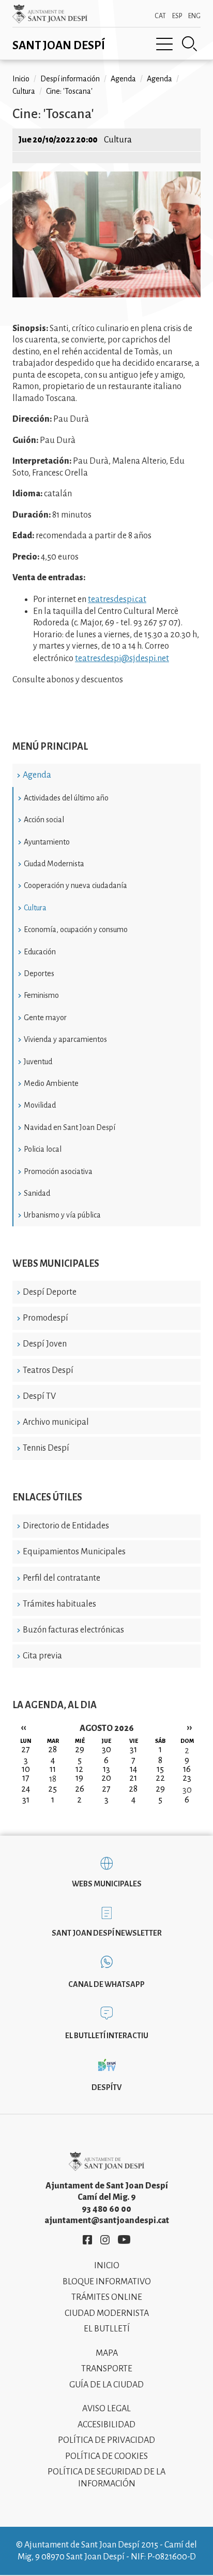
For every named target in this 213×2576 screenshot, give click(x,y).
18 (53, 1779)
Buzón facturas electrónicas (73, 1630)
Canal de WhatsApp (106, 1984)
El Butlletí (107, 2329)
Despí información (70, 79)
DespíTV (106, 2087)
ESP (177, 16)
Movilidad (40, 1105)
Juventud (38, 1062)
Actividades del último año (66, 798)
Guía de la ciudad (106, 2385)
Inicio (21, 79)
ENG (194, 16)
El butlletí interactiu (107, 2036)
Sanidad (37, 1193)
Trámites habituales (59, 1604)
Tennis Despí (46, 1448)
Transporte (107, 2369)
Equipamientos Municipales (74, 1552)
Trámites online (107, 2297)
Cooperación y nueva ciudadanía (75, 885)
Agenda (37, 775)
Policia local (43, 1149)
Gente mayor (45, 1018)
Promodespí (45, 1318)
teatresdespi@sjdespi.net (122, 659)
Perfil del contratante (62, 1578)
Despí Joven (45, 1344)
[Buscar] (190, 44)
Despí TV (39, 1396)
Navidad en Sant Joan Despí (70, 1127)
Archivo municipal (56, 1422)
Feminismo (41, 995)
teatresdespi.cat (117, 599)
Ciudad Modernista (54, 864)
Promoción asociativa (58, 1171)
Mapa (107, 2353)
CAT (160, 16)
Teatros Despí (48, 1370)
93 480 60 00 (106, 2209)
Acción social (44, 820)
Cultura (35, 908)
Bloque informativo (107, 2282)
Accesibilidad (106, 2425)
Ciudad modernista (107, 2313)
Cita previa (42, 1656)
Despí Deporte (50, 1292)
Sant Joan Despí (59, 46)
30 (187, 1790)
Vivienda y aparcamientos (65, 1039)
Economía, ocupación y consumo (76, 929)
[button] (106, 295)
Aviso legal (106, 2409)
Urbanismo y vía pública (62, 1215)
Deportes (39, 974)
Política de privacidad (106, 2440)
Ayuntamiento (47, 842)
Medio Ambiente (51, 1083)
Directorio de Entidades (66, 1526)
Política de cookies (106, 2456)
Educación (40, 952)
